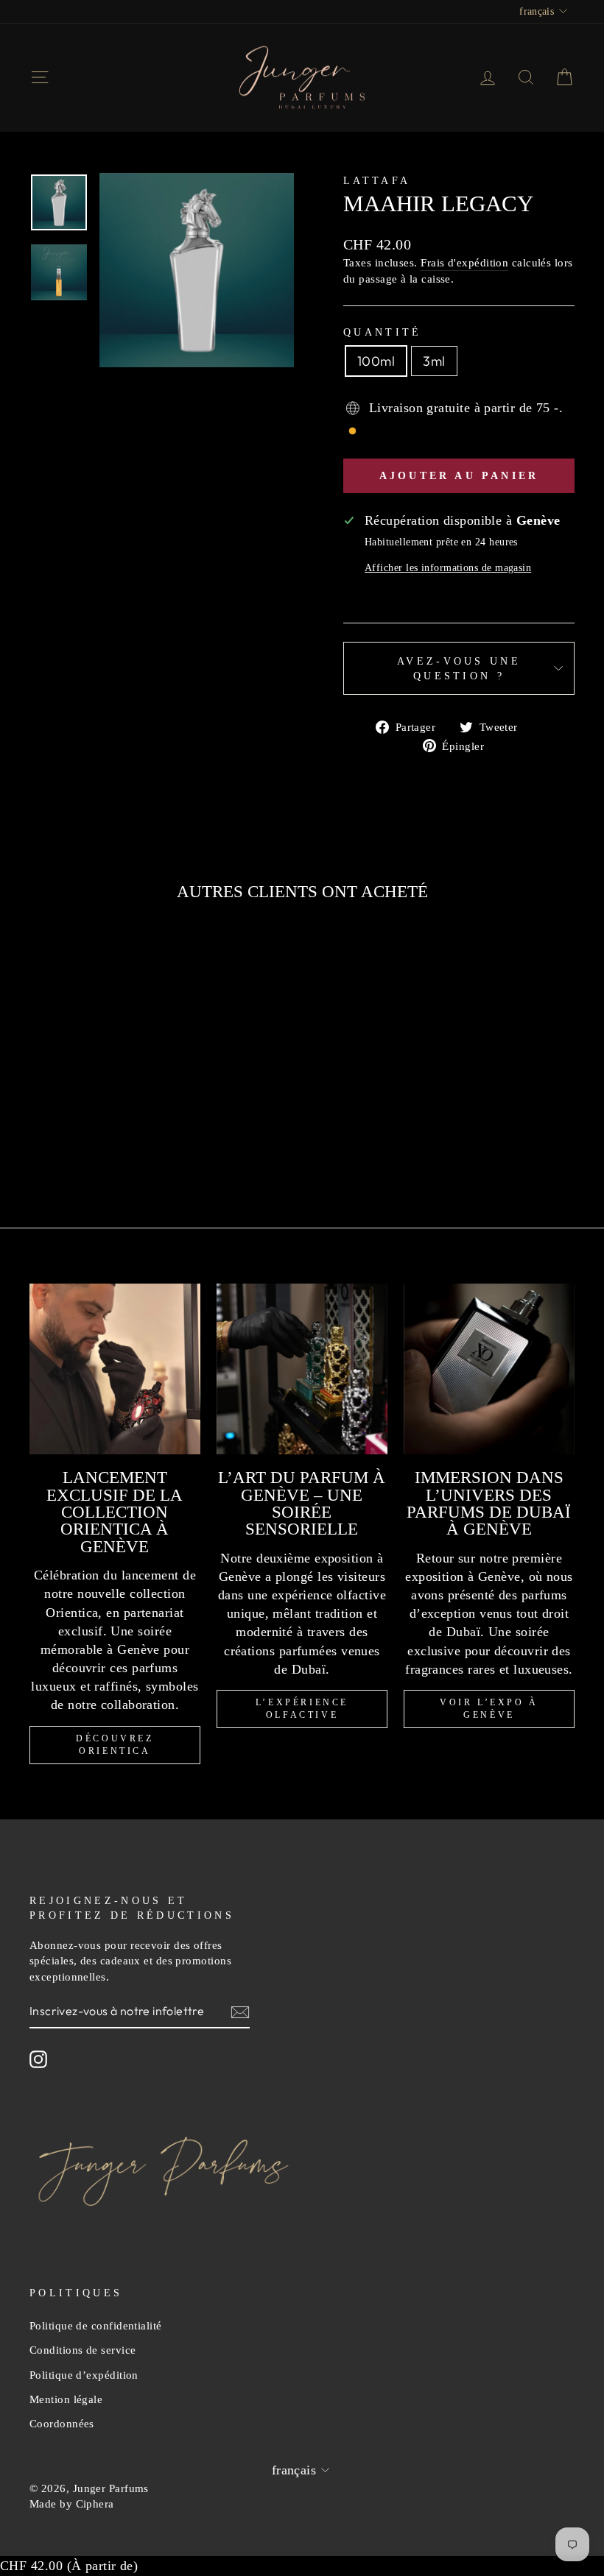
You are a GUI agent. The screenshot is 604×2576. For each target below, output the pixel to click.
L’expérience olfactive (302, 1709)
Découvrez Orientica (115, 1745)
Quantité (383, 332)
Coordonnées (62, 2423)
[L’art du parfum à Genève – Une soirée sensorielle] (302, 1369)
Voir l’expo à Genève (489, 1709)
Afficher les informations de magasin (448, 567)
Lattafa (377, 180)
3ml (434, 361)
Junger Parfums (111, 2488)
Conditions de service (82, 2350)
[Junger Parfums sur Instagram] (38, 2059)
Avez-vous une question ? (459, 668)
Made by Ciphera (72, 2504)
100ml (376, 361)
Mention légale (66, 2399)
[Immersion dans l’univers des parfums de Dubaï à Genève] (489, 1369)
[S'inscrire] (240, 2011)
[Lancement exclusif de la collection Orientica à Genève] (115, 1369)
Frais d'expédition (464, 262)
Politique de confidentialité (96, 2325)
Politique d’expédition (84, 2375)
